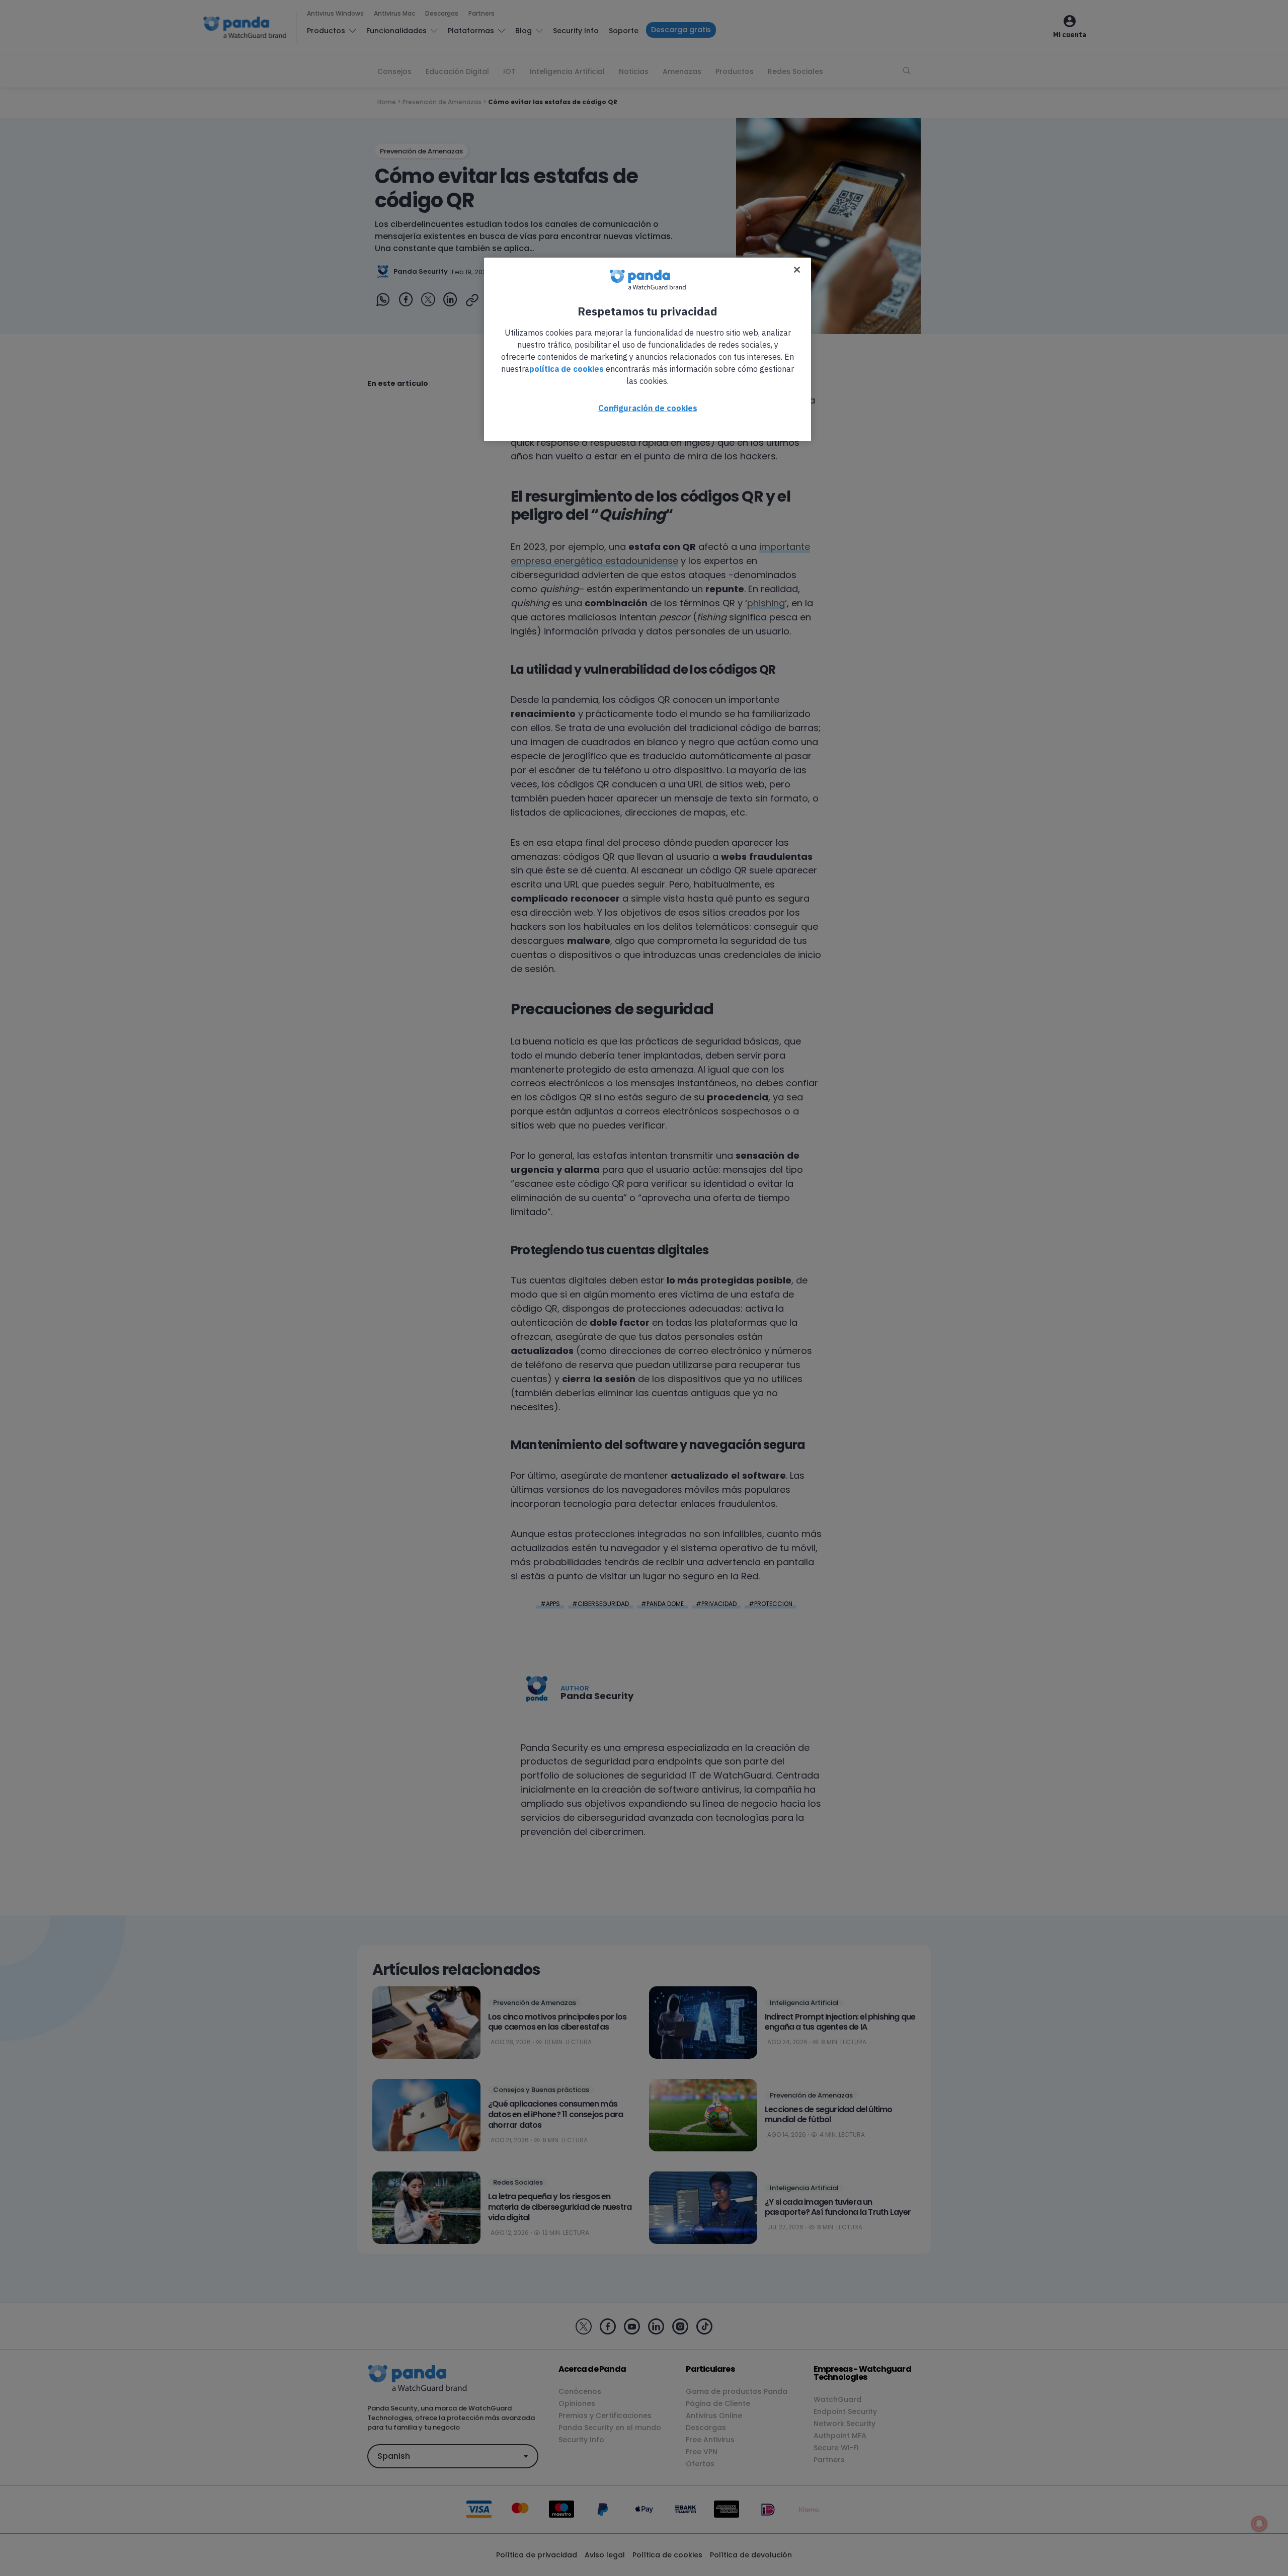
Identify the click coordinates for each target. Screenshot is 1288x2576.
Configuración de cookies (648, 408)
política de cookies (567, 369)
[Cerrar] (797, 270)
